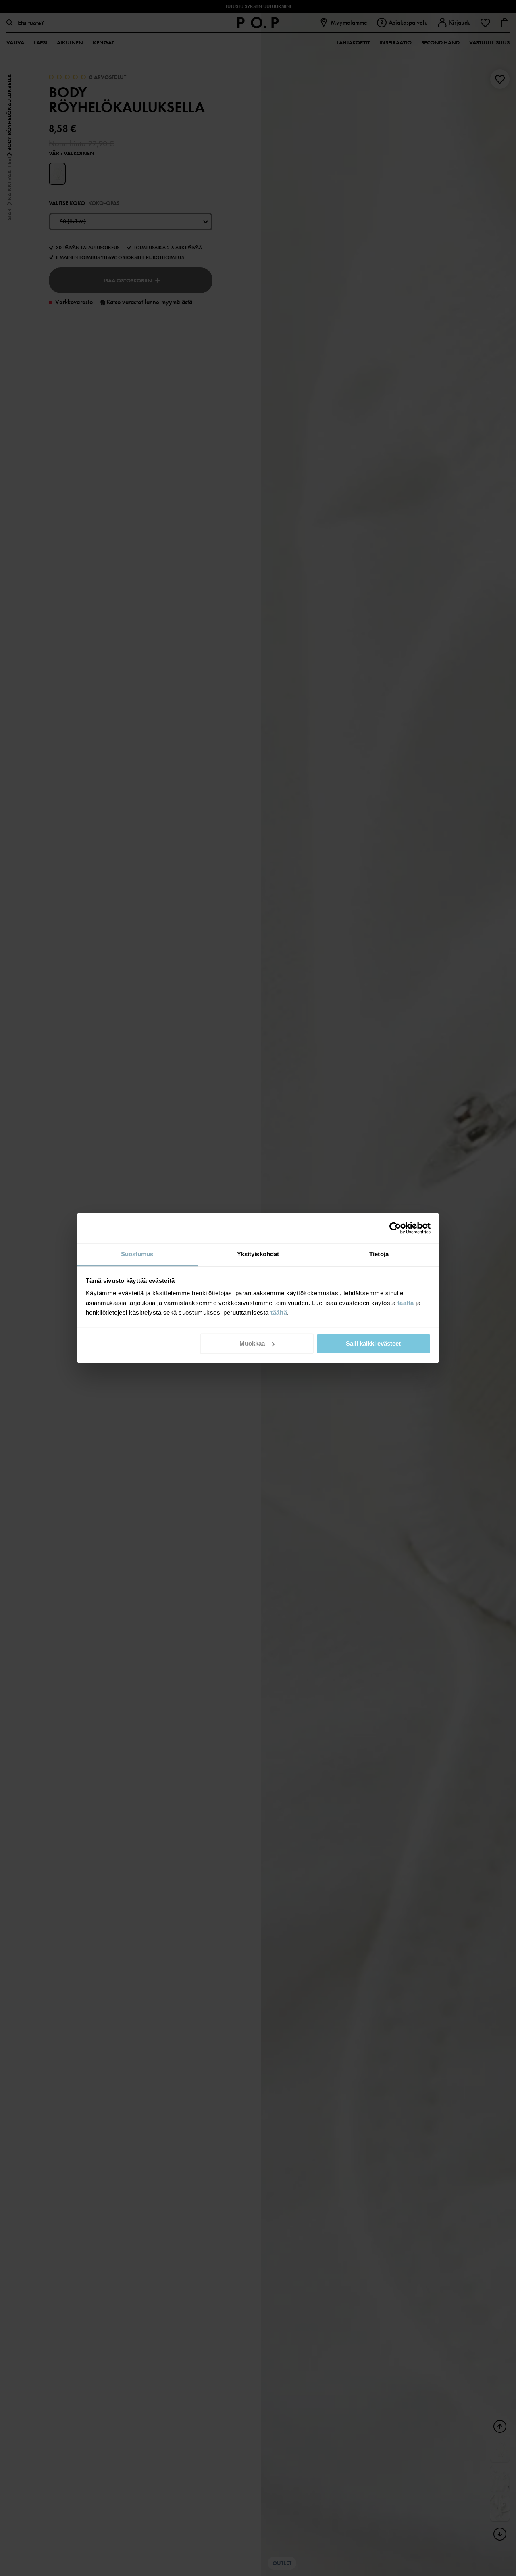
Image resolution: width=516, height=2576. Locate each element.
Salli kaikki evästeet (373, 1343)
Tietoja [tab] (379, 1254)
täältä (406, 1303)
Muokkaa (252, 1343)
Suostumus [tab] (137, 1254)
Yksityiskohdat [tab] (258, 1254)
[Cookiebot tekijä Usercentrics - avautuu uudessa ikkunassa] (395, 1228)
